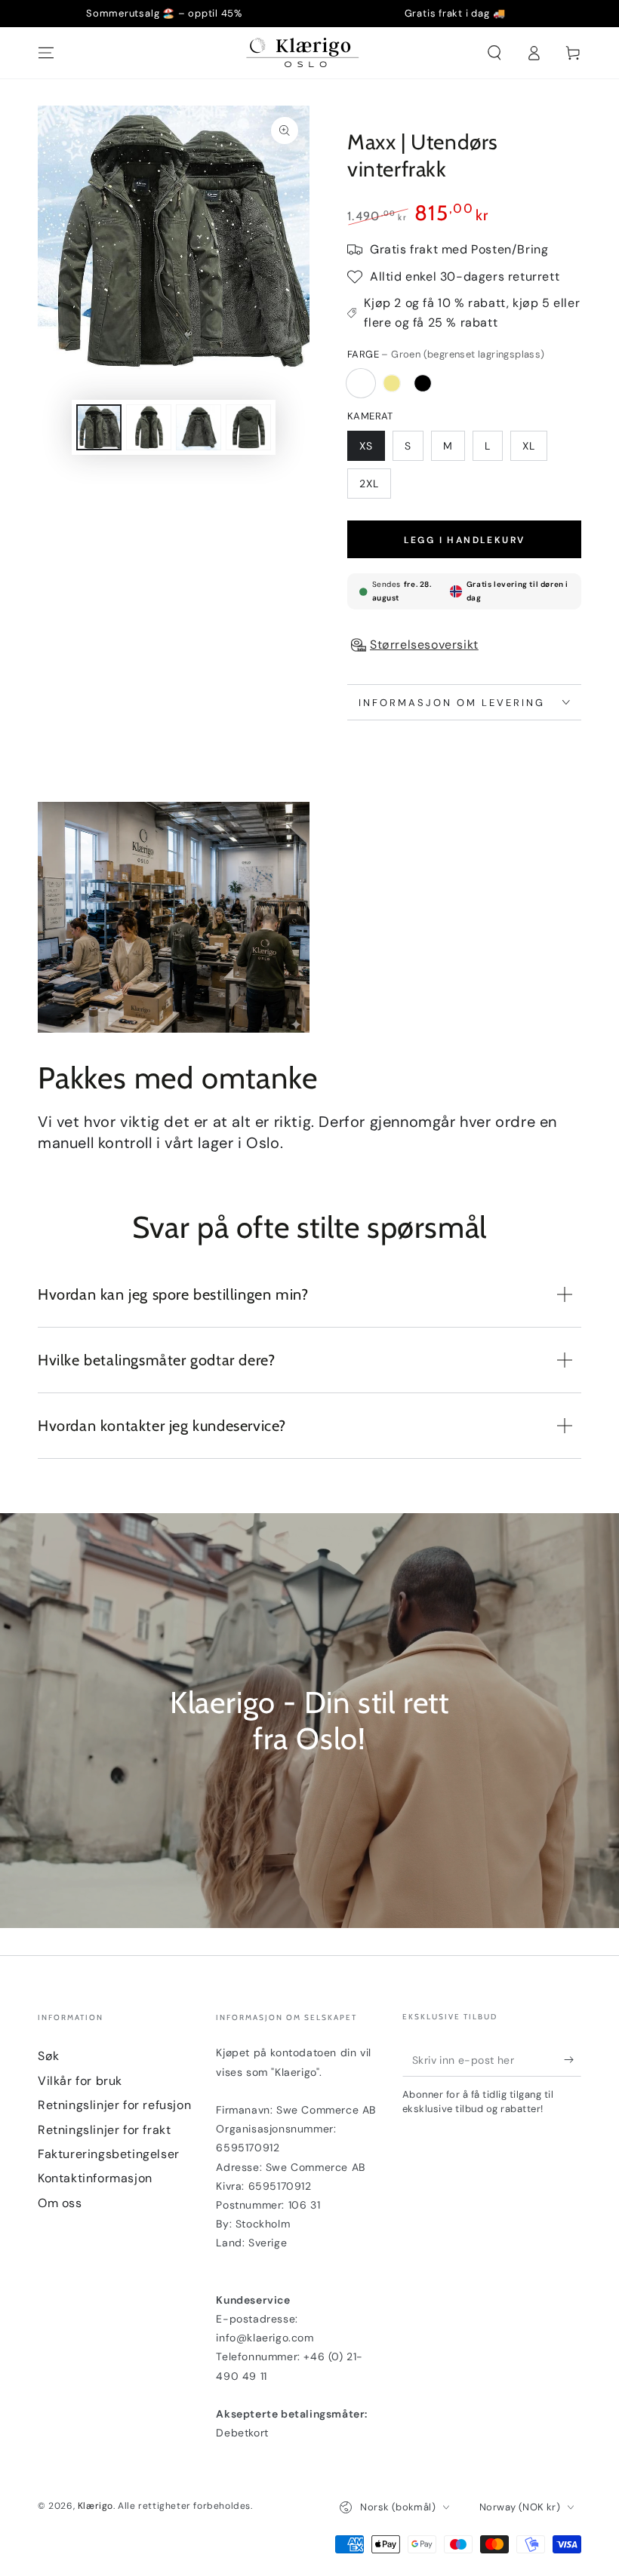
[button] (494, 53)
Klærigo (95, 2506)
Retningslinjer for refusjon (114, 2105)
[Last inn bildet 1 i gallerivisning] (99, 427)
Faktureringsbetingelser (109, 2154)
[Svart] (423, 383)
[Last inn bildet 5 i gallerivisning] (199, 427)
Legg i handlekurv (465, 540)
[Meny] (46, 53)
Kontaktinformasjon (95, 2178)
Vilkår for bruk (80, 2081)
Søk (49, 2056)
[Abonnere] (573, 2059)
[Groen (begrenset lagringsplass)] (361, 383)
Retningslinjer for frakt (104, 2130)
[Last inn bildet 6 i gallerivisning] (248, 427)
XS (366, 446)
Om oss (60, 2203)
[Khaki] (392, 383)
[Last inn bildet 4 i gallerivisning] (149, 427)
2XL (369, 484)
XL (529, 446)
